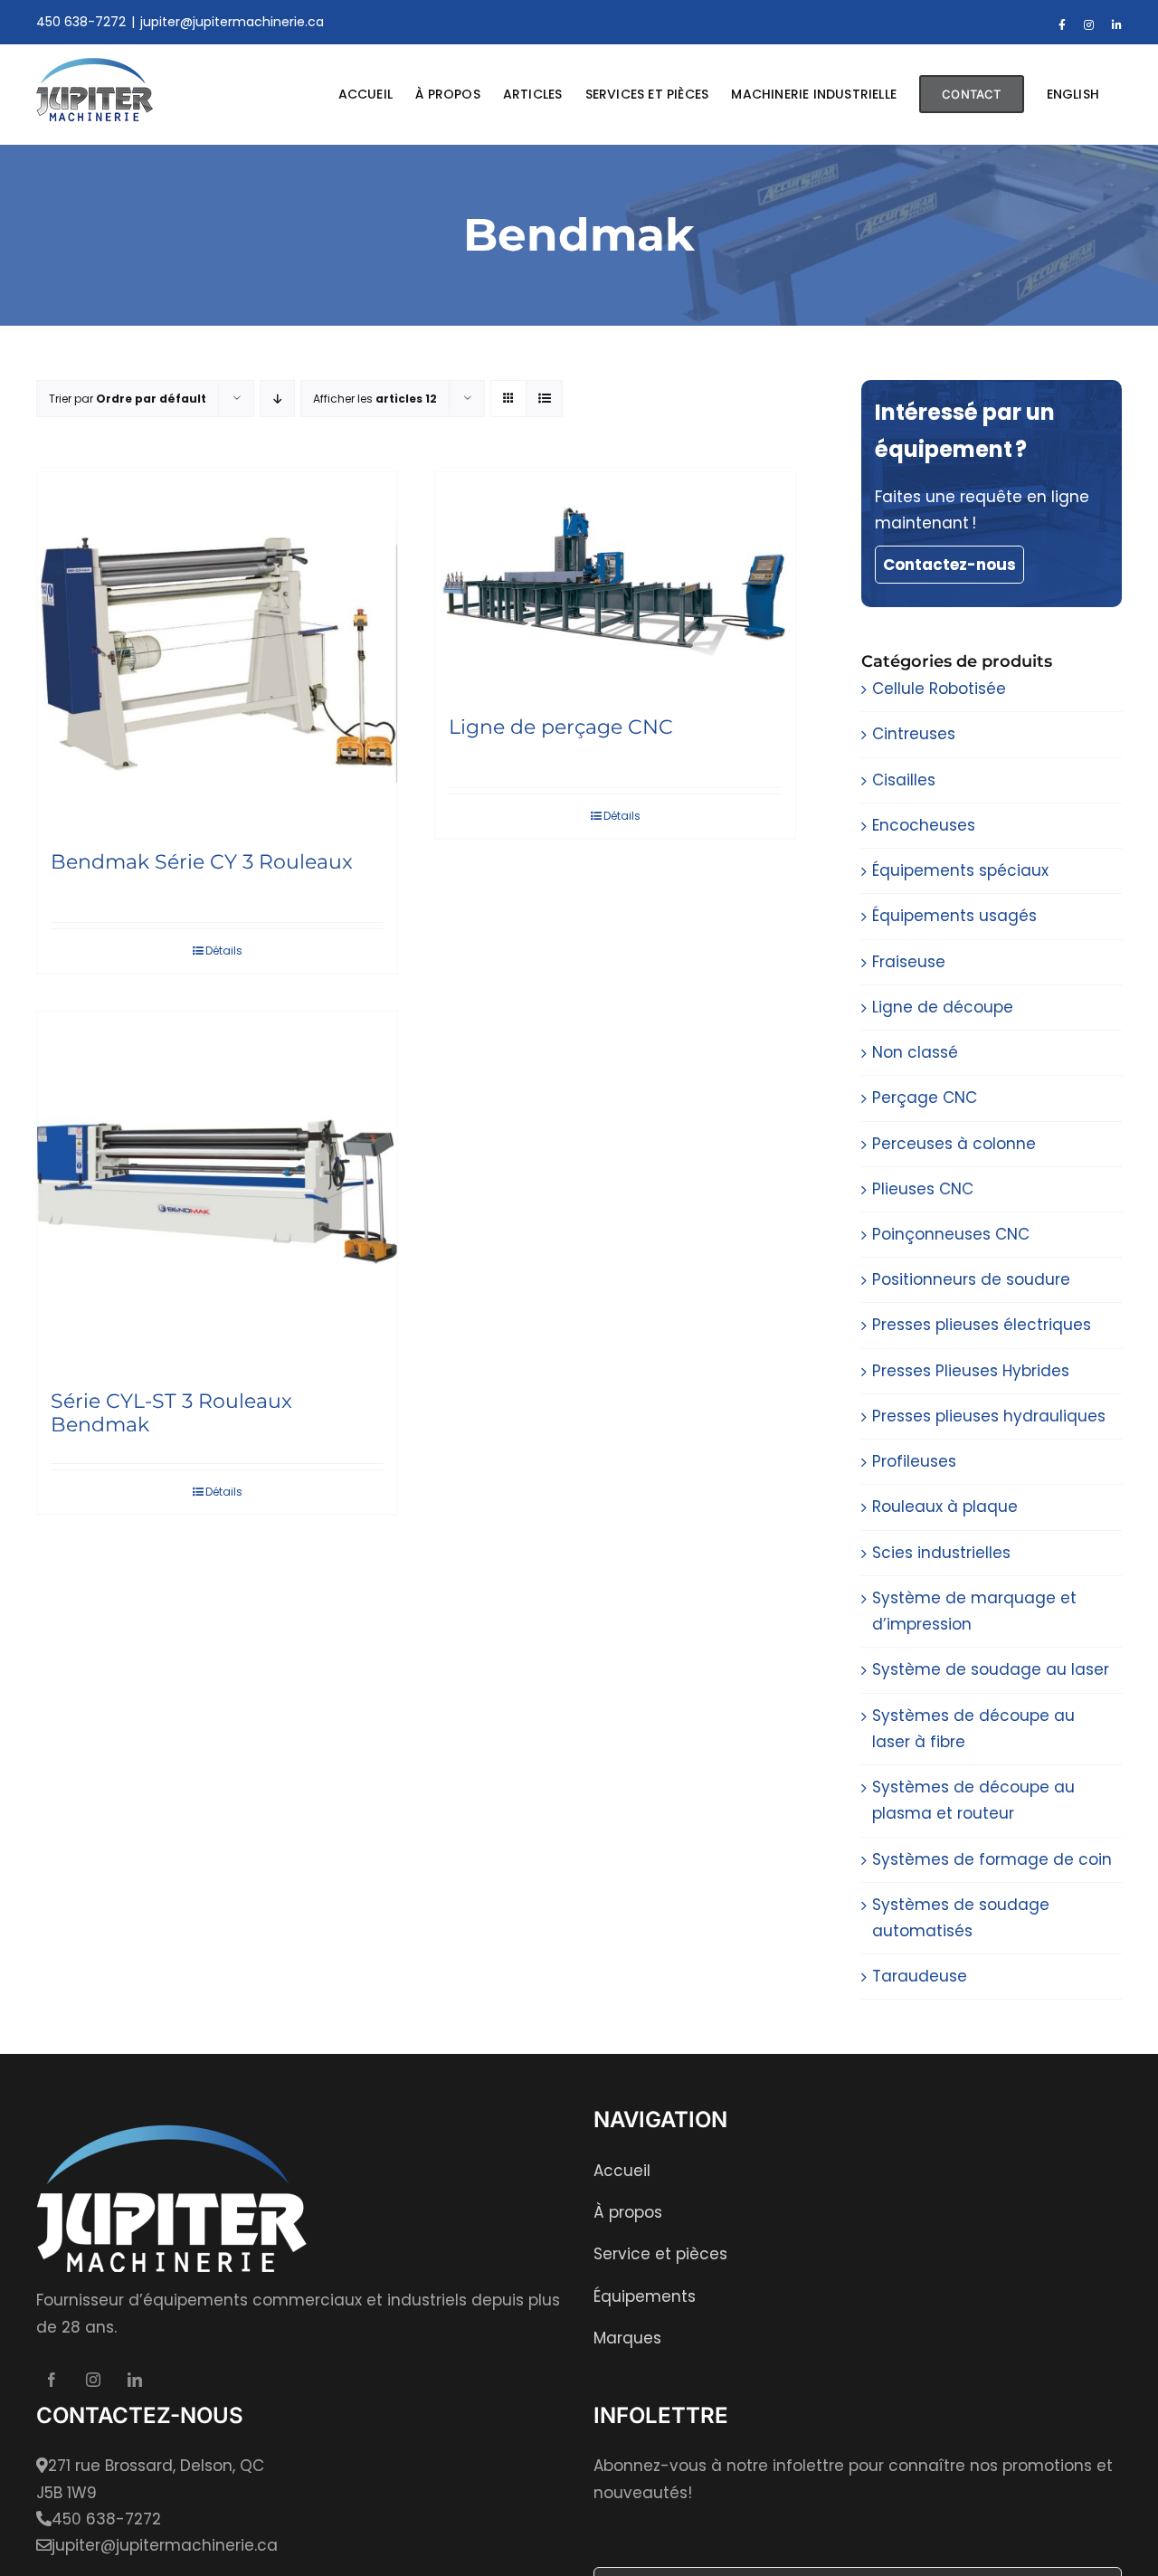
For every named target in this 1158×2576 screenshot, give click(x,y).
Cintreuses (914, 734)
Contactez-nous (949, 565)
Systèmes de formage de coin (992, 1859)
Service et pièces (660, 2254)
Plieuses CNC (923, 1189)
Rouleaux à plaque (945, 1507)
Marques (627, 2338)
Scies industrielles (941, 1553)
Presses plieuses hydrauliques (989, 1416)
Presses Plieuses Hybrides (971, 1371)
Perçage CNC (925, 1098)
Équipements (645, 2296)
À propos (628, 2212)
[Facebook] (52, 2380)
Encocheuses (924, 825)
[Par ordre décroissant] (277, 399)
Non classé (915, 1052)
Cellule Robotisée (939, 689)
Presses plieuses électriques (982, 1325)
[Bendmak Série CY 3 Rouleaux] (217, 652)
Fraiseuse (909, 962)
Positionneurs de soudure (971, 1279)
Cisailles (904, 780)
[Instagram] (93, 2380)
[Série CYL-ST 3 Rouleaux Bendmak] (217, 1192)
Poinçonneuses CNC (951, 1234)
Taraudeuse (920, 1976)
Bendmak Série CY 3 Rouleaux (202, 862)
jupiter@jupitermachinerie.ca (232, 22)
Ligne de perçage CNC (561, 727)
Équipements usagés (954, 916)
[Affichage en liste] (544, 399)
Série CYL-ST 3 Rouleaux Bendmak (171, 1413)
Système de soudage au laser (991, 1669)
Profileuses (914, 1461)
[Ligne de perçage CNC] (615, 585)
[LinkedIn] (135, 2380)
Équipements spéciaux (960, 870)
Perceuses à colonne (954, 1144)
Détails (224, 951)
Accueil (622, 2171)
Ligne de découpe (943, 1007)
